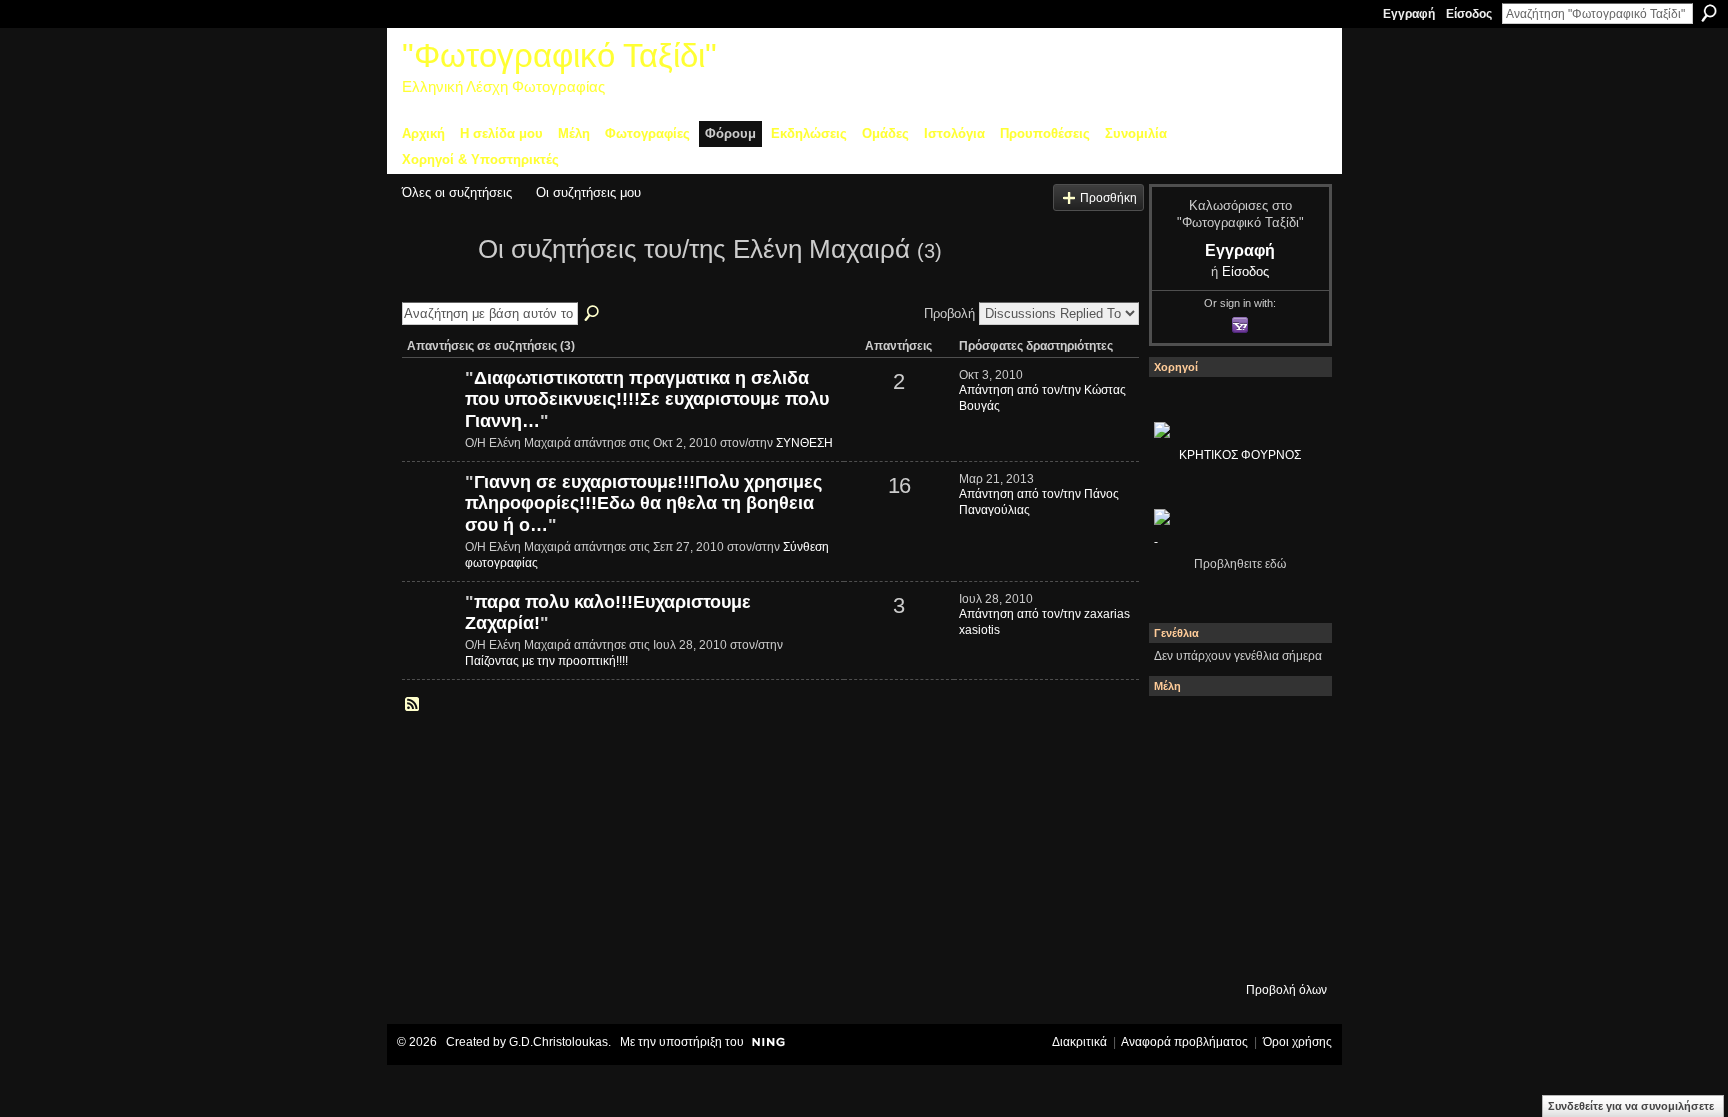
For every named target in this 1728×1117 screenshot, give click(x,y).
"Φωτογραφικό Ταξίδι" (559, 55)
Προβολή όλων (1286, 990)
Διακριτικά (1079, 1042)
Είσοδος (1469, 14)
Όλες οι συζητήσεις (457, 192)
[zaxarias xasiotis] (431, 636)
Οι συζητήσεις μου (588, 192)
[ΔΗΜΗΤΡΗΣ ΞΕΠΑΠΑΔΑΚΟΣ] (1289, 783)
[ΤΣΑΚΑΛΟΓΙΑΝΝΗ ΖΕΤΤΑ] (1181, 945)
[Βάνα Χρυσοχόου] (1235, 783)
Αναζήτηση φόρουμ (593, 314)
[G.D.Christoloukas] (1289, 945)
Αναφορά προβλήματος (1184, 1042)
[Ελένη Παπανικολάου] (1289, 837)
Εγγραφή (1409, 14)
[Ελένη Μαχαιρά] (434, 285)
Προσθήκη (1108, 197)
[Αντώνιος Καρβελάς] (1235, 945)
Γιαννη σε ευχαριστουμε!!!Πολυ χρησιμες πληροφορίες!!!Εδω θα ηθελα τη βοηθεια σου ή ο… (643, 503)
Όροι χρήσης (1297, 1042)
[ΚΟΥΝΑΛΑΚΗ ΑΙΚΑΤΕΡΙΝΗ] (1181, 729)
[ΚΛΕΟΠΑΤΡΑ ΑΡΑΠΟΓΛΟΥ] (1235, 837)
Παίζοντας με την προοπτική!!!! (546, 661)
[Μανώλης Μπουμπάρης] (1181, 891)
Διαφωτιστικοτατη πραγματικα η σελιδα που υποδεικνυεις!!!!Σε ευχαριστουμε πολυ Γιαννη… (647, 399)
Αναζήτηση (1709, 13)
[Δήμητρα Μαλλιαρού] (1289, 729)
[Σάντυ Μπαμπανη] (1289, 891)
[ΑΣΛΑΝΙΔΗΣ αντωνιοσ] (1181, 837)
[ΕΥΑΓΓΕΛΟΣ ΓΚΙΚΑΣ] (1235, 891)
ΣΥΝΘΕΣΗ (804, 443)
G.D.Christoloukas (558, 1042)
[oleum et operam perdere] (1235, 729)
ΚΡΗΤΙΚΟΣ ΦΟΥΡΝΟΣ (1240, 455)
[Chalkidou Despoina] (1181, 783)
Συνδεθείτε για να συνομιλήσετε (1631, 1106)
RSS (413, 705)
